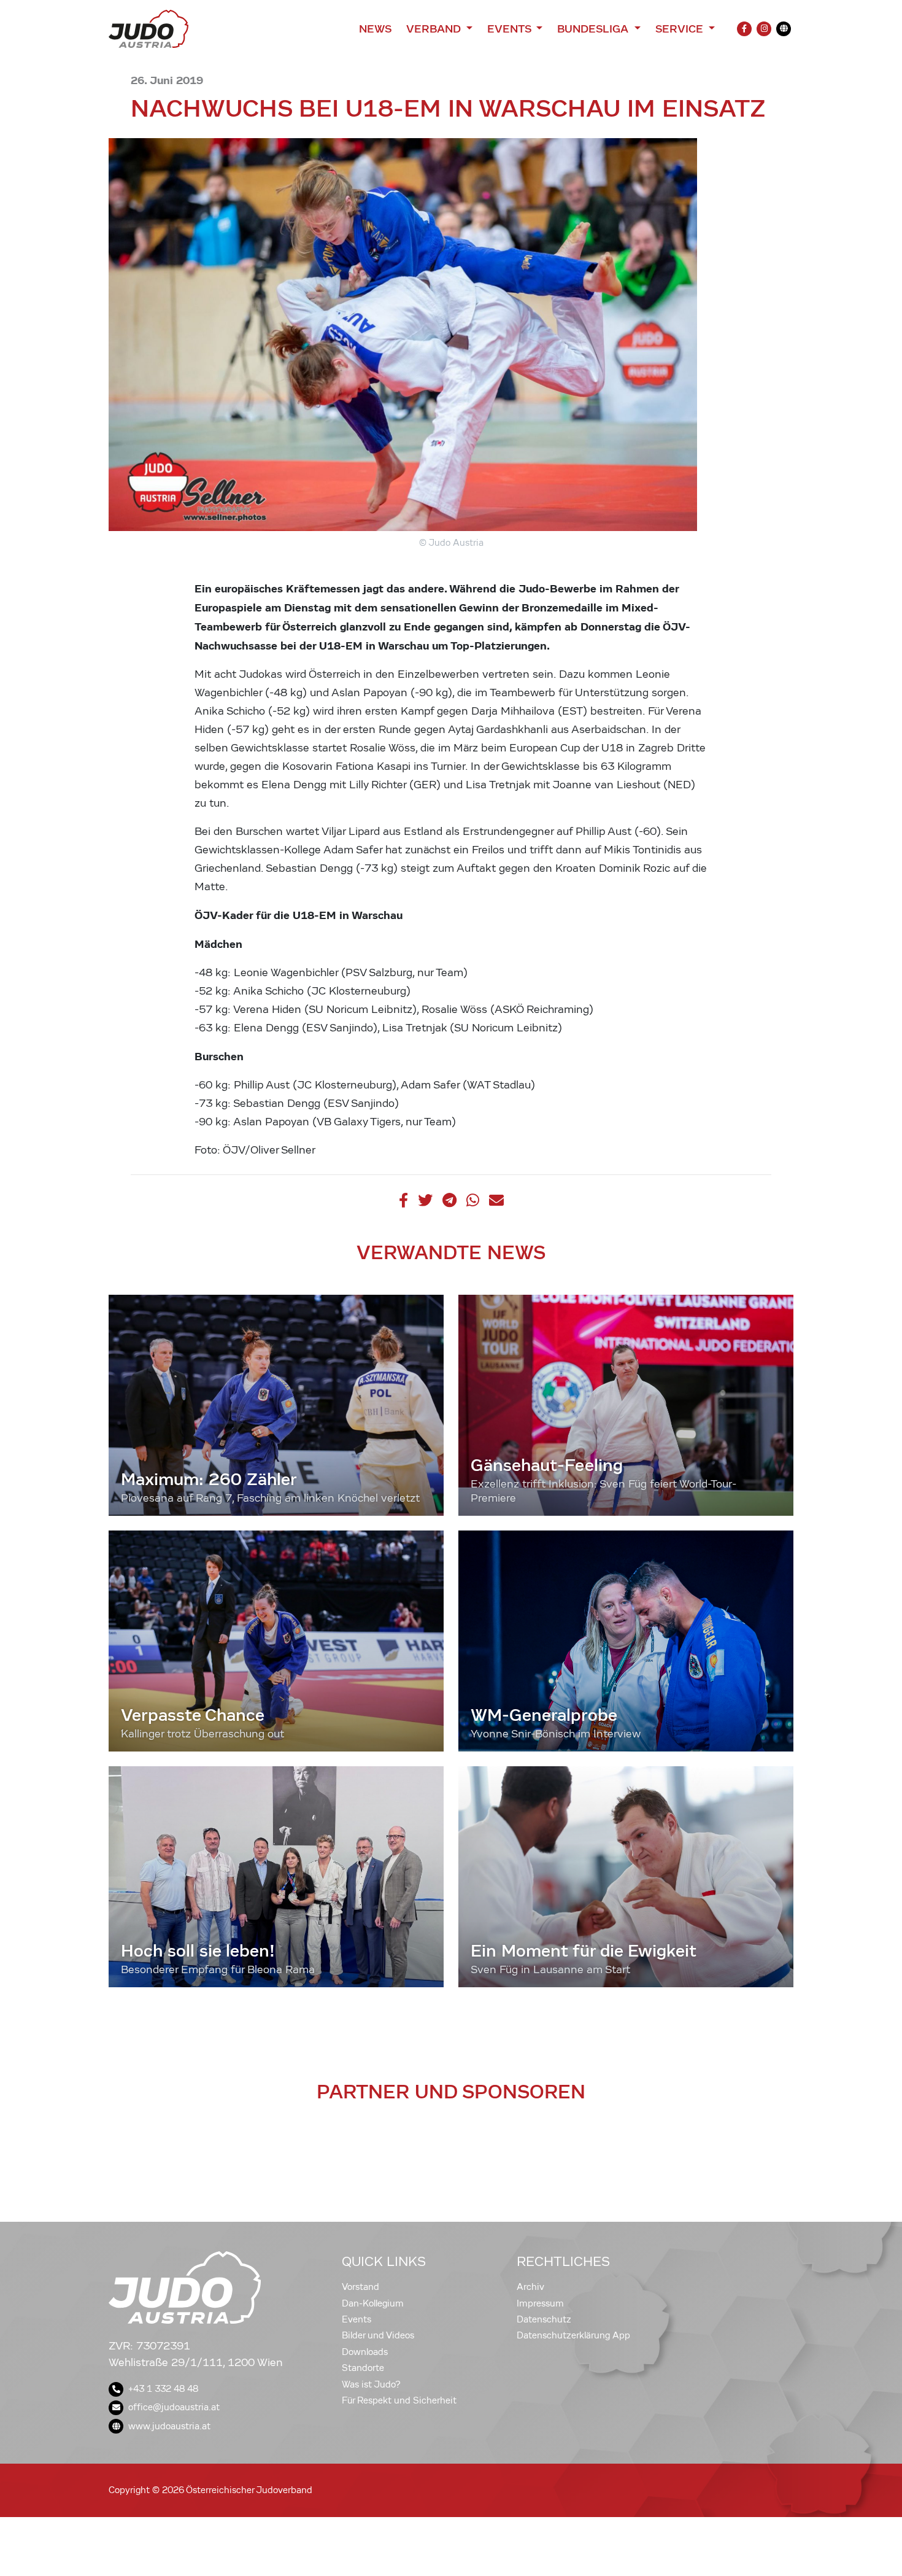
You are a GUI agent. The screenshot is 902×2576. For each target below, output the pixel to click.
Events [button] (511, 29)
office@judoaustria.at (174, 2407)
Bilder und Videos (378, 2335)
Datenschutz (544, 2319)
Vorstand (360, 2287)
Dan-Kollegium (373, 2303)
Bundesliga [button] (594, 29)
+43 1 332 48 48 (163, 2389)
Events (357, 2319)
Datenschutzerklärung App (573, 2335)
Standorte (363, 2368)
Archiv (530, 2287)
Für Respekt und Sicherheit (399, 2400)
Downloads (365, 2352)
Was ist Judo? (371, 2384)
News (375, 29)
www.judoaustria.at (169, 2426)
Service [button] (681, 29)
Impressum (540, 2303)
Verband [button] (435, 29)
